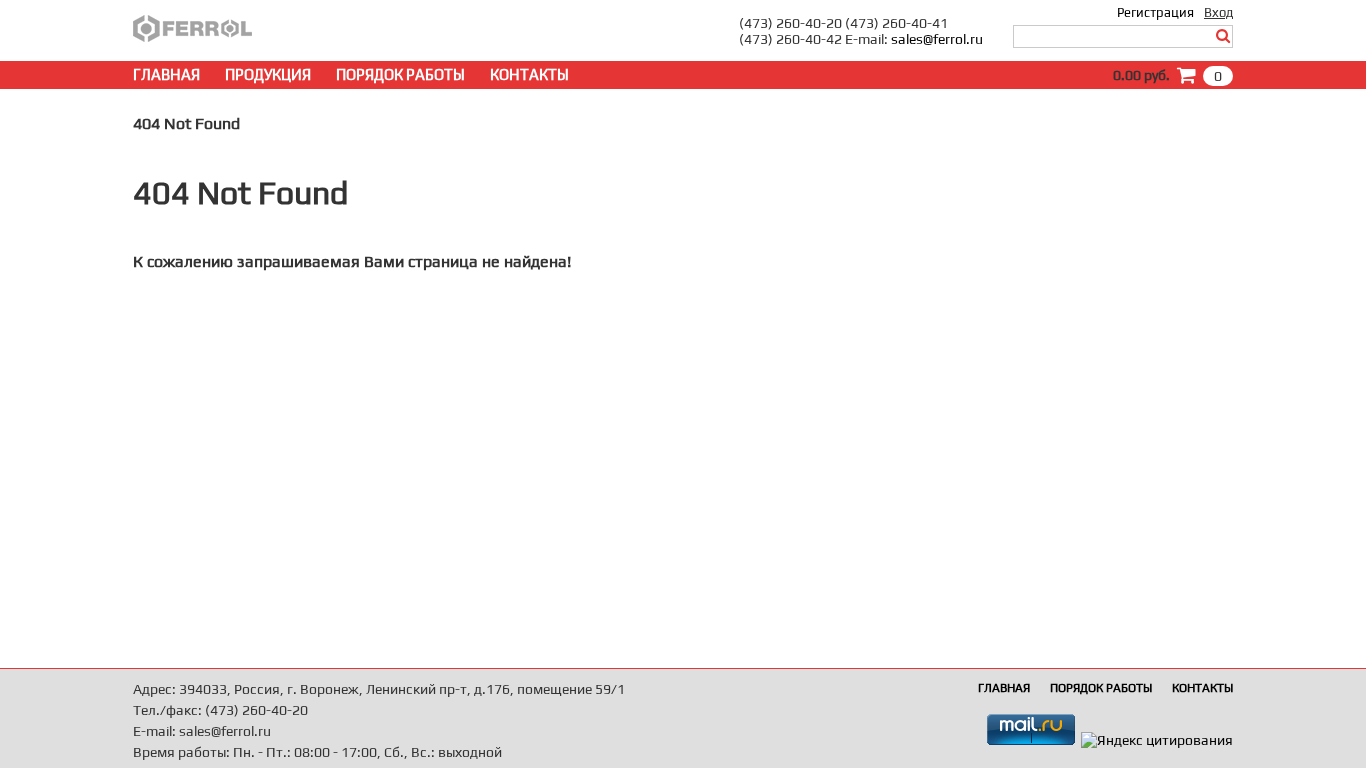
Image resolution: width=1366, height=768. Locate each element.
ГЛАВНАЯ (166, 74)
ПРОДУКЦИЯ (268, 74)
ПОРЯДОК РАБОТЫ (400, 74)
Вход (1218, 12)
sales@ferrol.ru (937, 39)
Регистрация (1155, 12)
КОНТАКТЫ (529, 74)
